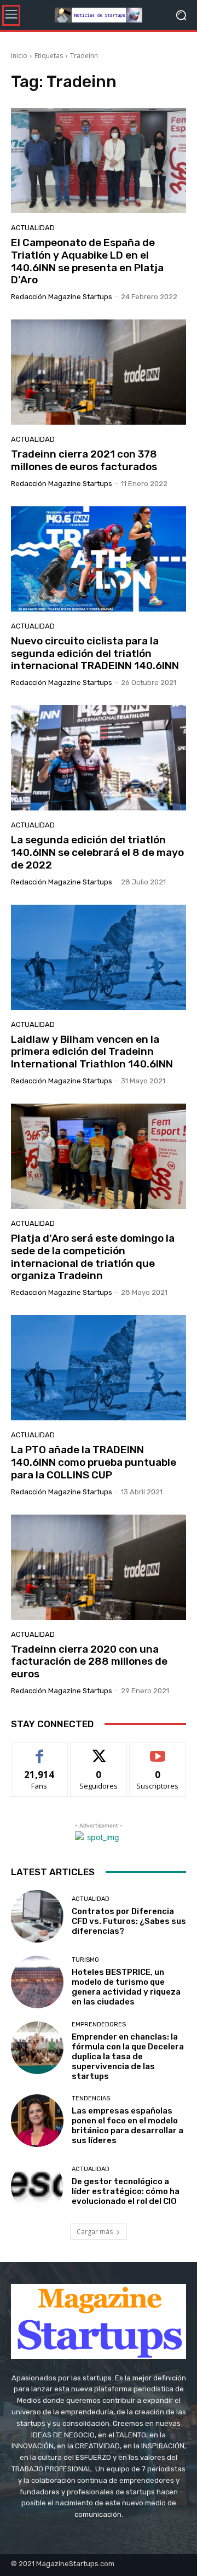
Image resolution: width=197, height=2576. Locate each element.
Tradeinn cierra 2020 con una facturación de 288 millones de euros (89, 1662)
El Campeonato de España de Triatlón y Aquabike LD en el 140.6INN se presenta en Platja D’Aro (87, 261)
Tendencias (91, 2098)
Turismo (85, 1960)
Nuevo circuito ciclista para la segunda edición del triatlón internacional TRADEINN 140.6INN (95, 653)
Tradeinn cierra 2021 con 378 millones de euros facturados (84, 460)
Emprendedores (99, 2024)
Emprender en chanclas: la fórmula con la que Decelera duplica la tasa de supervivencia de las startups (128, 2057)
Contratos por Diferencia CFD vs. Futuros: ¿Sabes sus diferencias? (129, 1921)
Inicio (19, 56)
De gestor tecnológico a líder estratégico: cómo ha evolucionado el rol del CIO (126, 2191)
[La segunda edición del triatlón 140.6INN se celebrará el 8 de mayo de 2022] (99, 758)
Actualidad (33, 228)
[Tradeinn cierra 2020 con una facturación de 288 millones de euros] (99, 1567)
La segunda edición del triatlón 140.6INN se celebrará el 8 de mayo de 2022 (97, 852)
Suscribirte (158, 1750)
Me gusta (40, 1750)
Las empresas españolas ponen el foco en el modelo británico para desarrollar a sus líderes (128, 2126)
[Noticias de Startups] (99, 15)
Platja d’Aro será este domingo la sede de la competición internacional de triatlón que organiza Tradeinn (93, 1257)
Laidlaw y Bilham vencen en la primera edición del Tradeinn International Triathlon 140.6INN (92, 1052)
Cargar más (95, 2232)
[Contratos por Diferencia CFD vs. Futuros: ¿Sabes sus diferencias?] (37, 1916)
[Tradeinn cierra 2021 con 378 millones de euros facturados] (99, 372)
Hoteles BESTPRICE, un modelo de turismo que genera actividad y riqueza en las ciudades (126, 1987)
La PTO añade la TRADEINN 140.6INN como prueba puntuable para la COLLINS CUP (94, 1462)
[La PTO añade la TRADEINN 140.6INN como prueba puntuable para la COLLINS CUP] (99, 1368)
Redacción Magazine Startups (62, 297)
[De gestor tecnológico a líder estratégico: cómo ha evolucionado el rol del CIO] (37, 2186)
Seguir (99, 1750)
